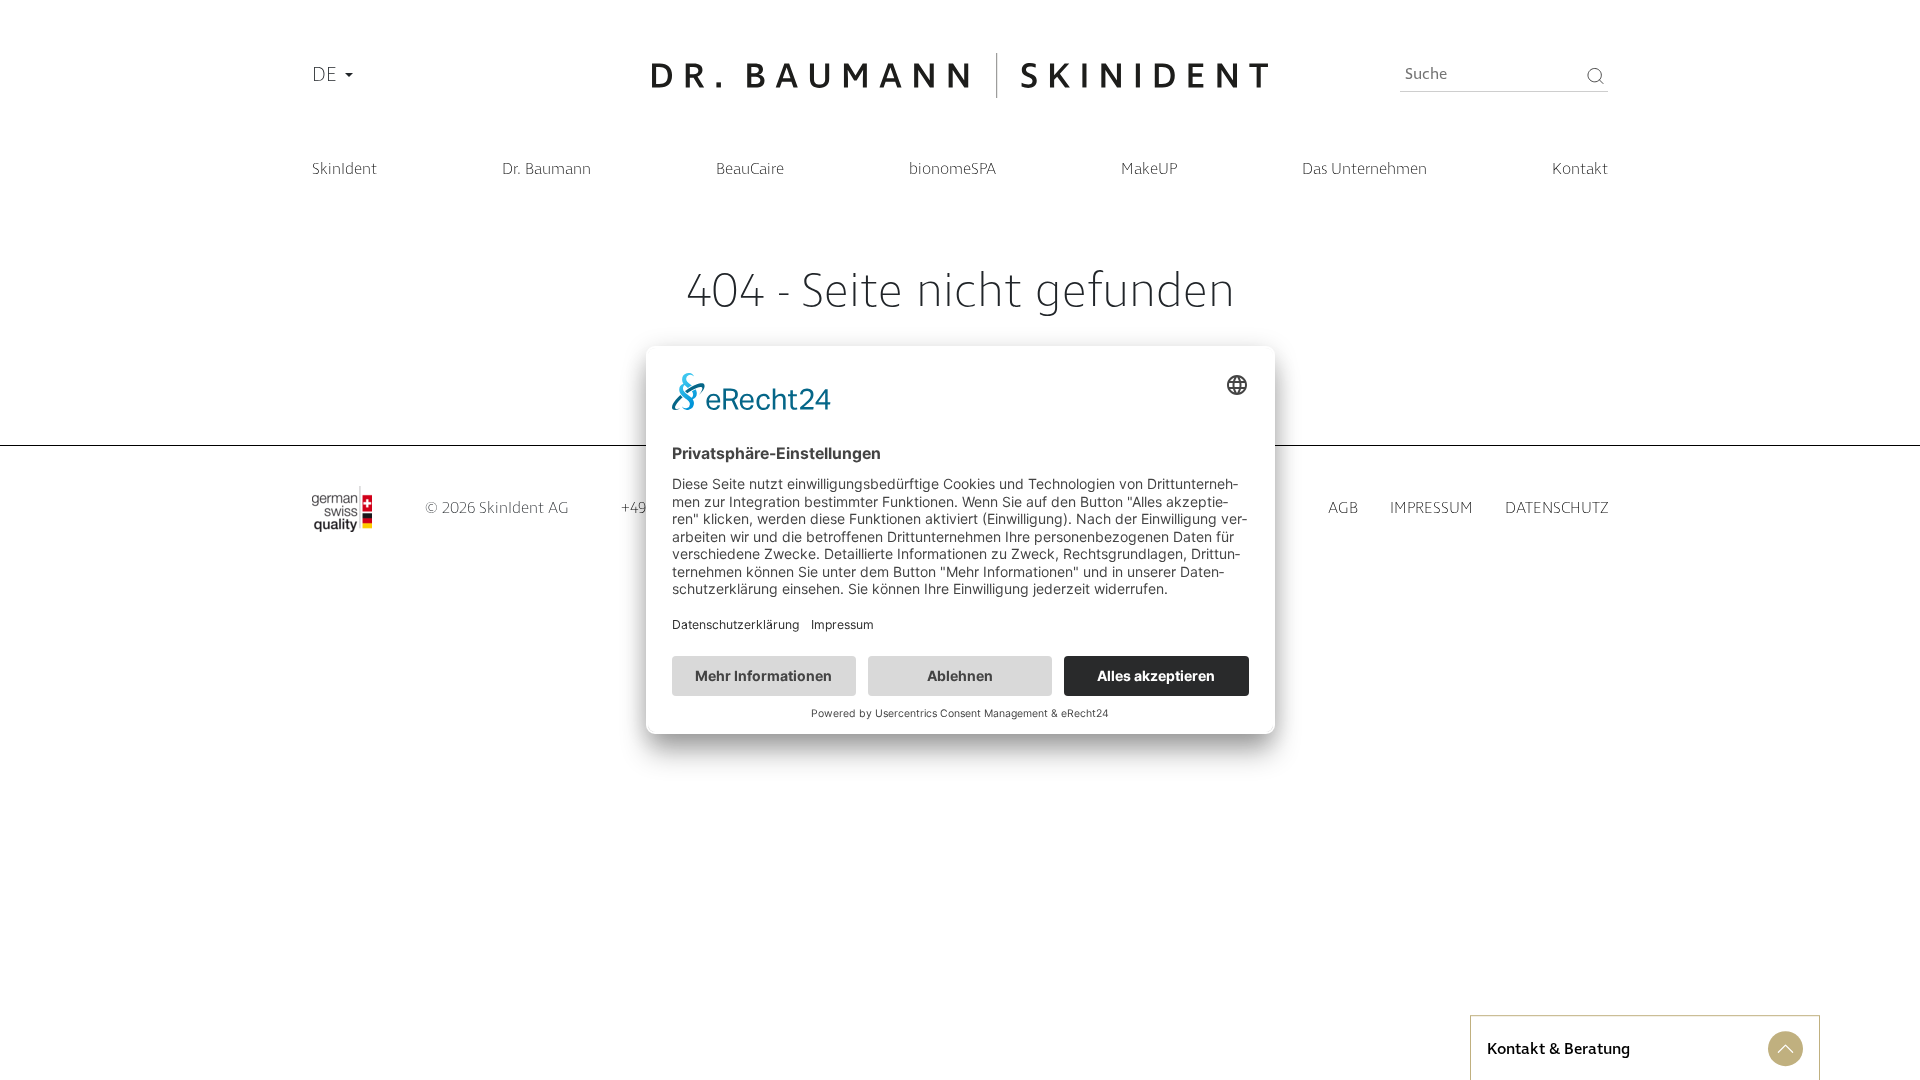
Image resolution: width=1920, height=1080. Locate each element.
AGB (1343, 508)
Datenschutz (1556, 508)
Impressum (1431, 508)
